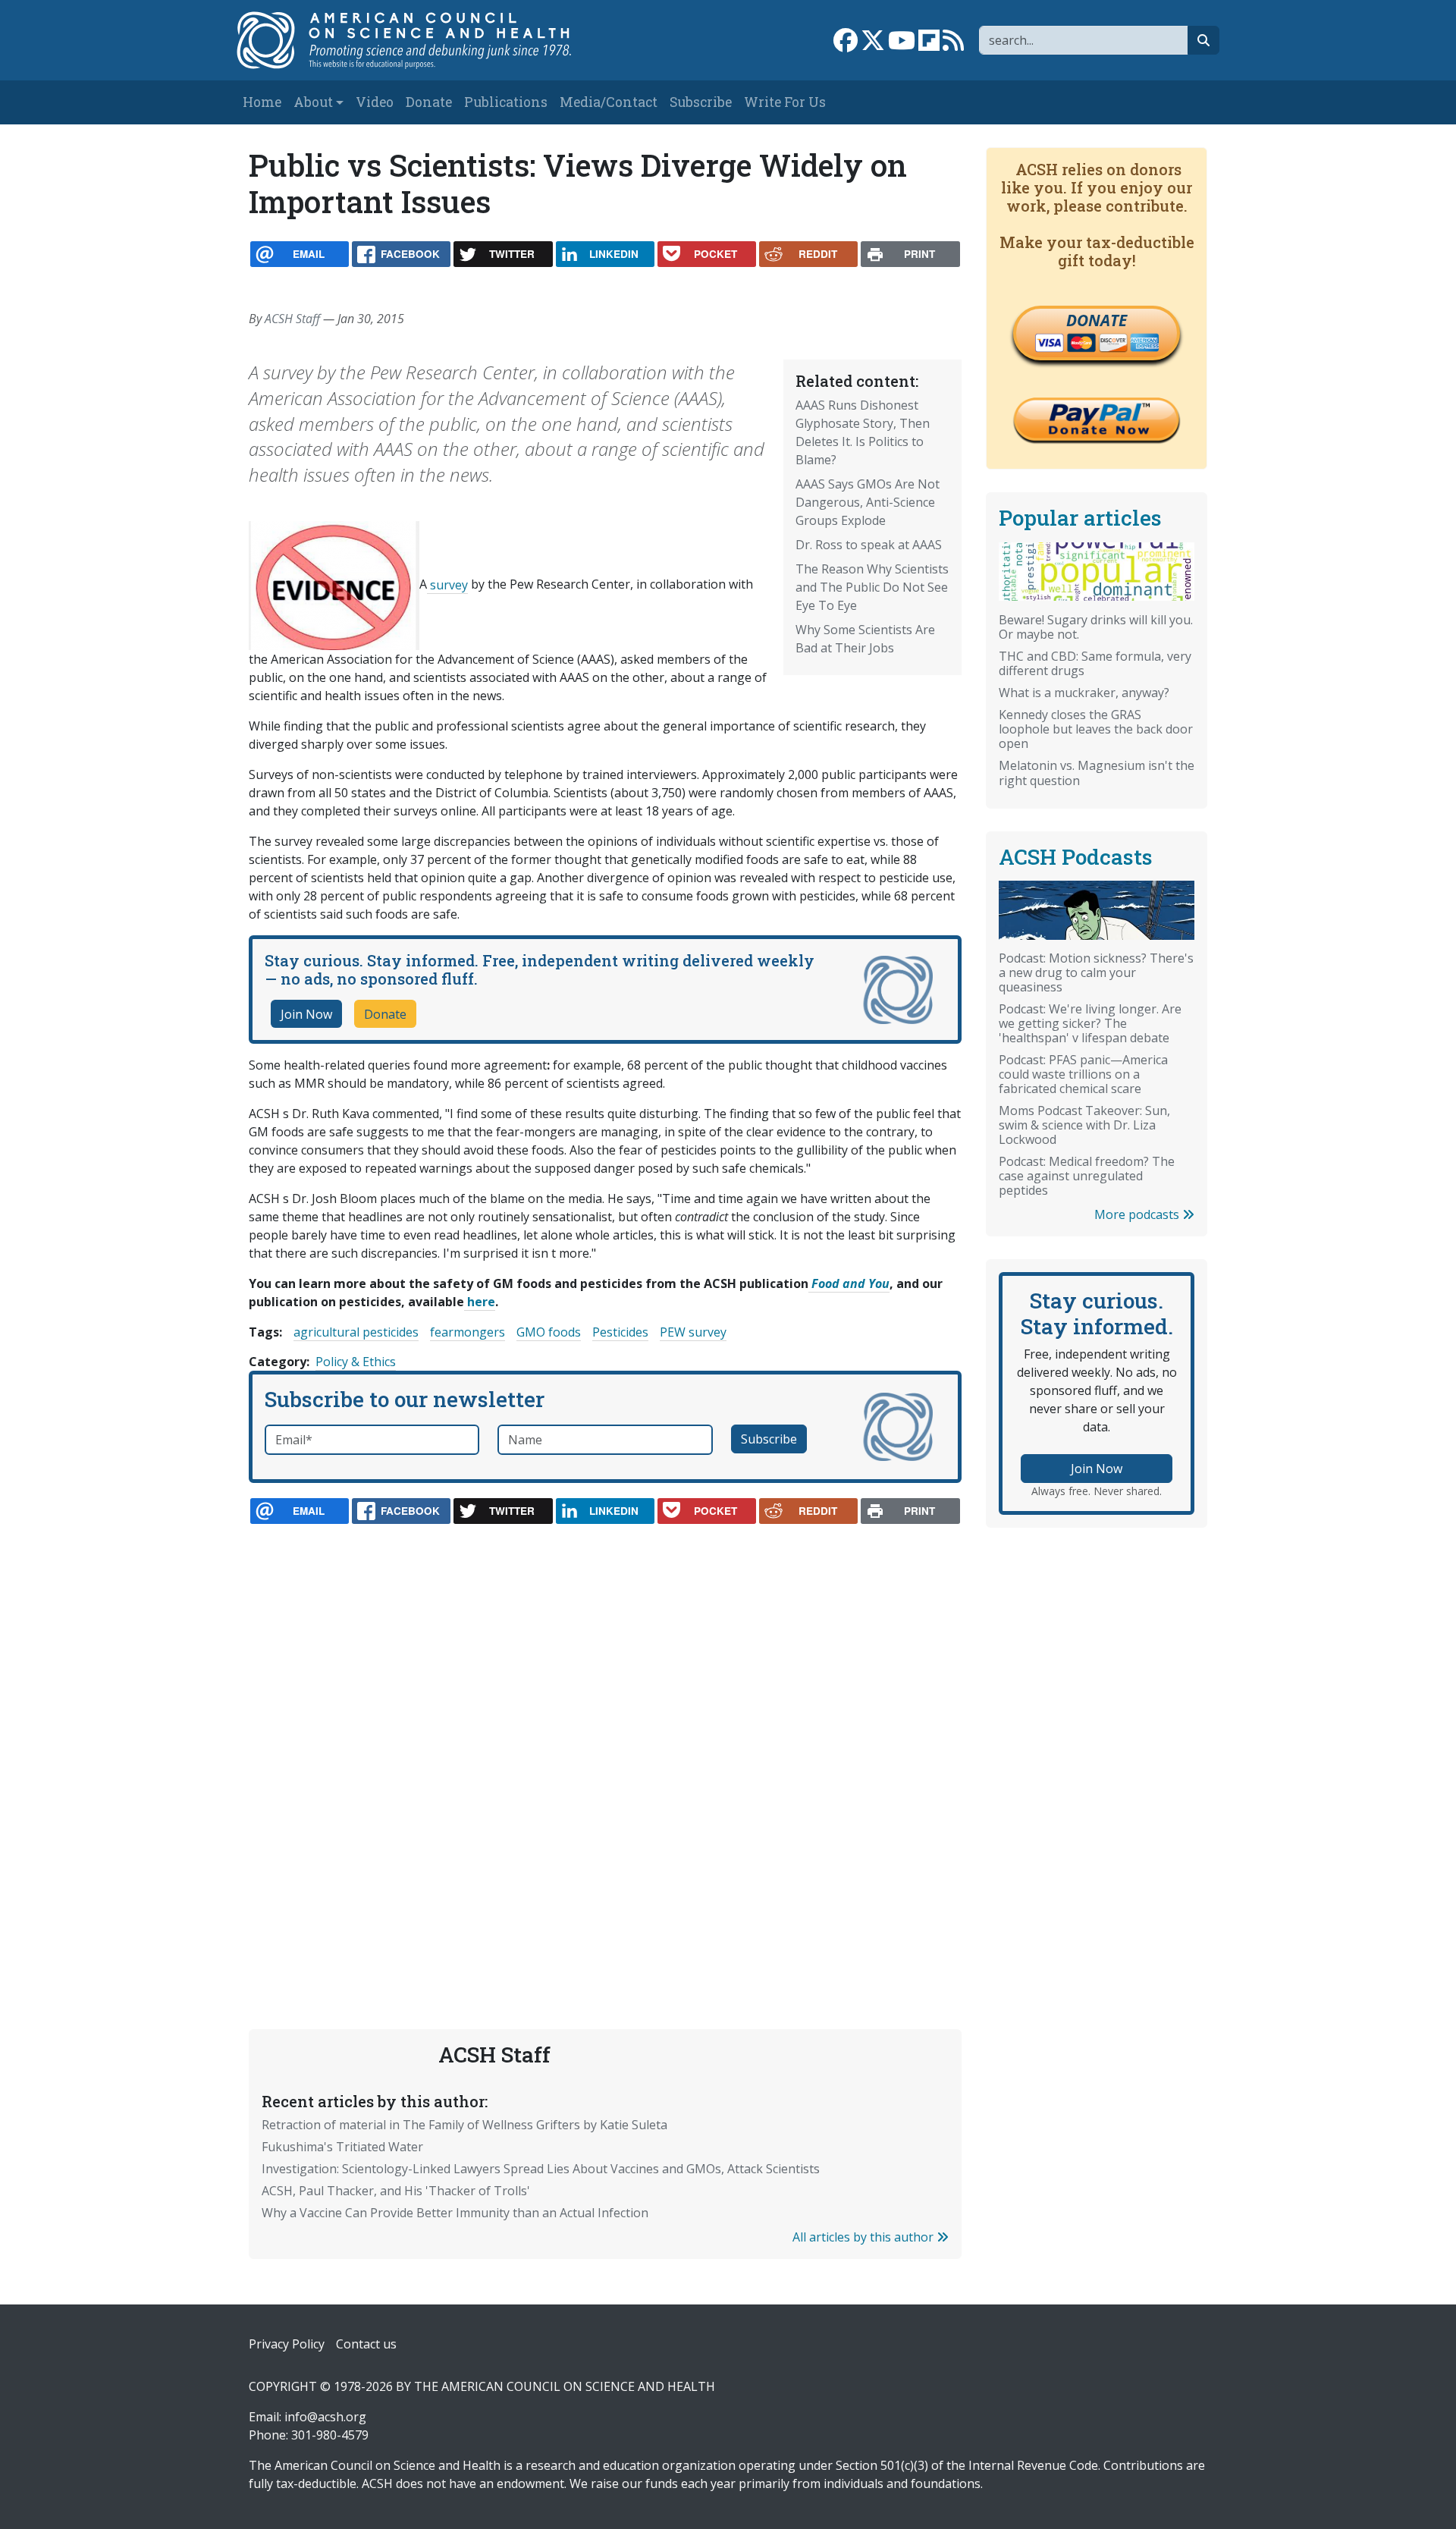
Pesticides (620, 1332)
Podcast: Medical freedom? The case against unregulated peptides (1087, 1176)
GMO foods (549, 1332)
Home (262, 102)
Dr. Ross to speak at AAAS (869, 545)
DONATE (1097, 320)
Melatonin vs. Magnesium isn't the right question (1097, 773)
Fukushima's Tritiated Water (342, 2147)
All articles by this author (864, 2237)
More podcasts (1138, 1214)
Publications (506, 102)
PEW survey (693, 1332)
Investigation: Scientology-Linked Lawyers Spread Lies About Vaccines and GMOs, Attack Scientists (541, 2169)
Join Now (306, 1014)
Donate (429, 102)
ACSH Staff (292, 319)
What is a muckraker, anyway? (1084, 693)
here (480, 1302)
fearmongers (468, 1332)
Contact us (366, 2344)
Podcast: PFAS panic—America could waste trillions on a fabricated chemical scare (1083, 1074)
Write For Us (785, 102)
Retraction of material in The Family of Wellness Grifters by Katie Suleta (464, 2125)
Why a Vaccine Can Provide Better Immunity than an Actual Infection (455, 2213)
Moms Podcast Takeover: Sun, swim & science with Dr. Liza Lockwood (1084, 1125)
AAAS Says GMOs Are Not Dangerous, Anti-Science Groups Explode (868, 502)
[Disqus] (605, 1741)
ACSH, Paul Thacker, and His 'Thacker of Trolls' (396, 2191)
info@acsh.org (325, 2417)
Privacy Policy (287, 2344)
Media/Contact (609, 102)
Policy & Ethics (356, 1362)
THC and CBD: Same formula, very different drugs (1095, 663)
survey (447, 585)
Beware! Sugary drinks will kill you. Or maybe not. (1096, 627)
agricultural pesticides (356, 1332)
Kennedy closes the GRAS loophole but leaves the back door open (1096, 729)
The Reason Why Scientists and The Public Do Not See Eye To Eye (872, 587)
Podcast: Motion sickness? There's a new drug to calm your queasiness (1096, 972)
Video (375, 102)
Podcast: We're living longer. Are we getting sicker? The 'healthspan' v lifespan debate (1090, 1023)
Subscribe (701, 102)
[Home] (420, 40)
